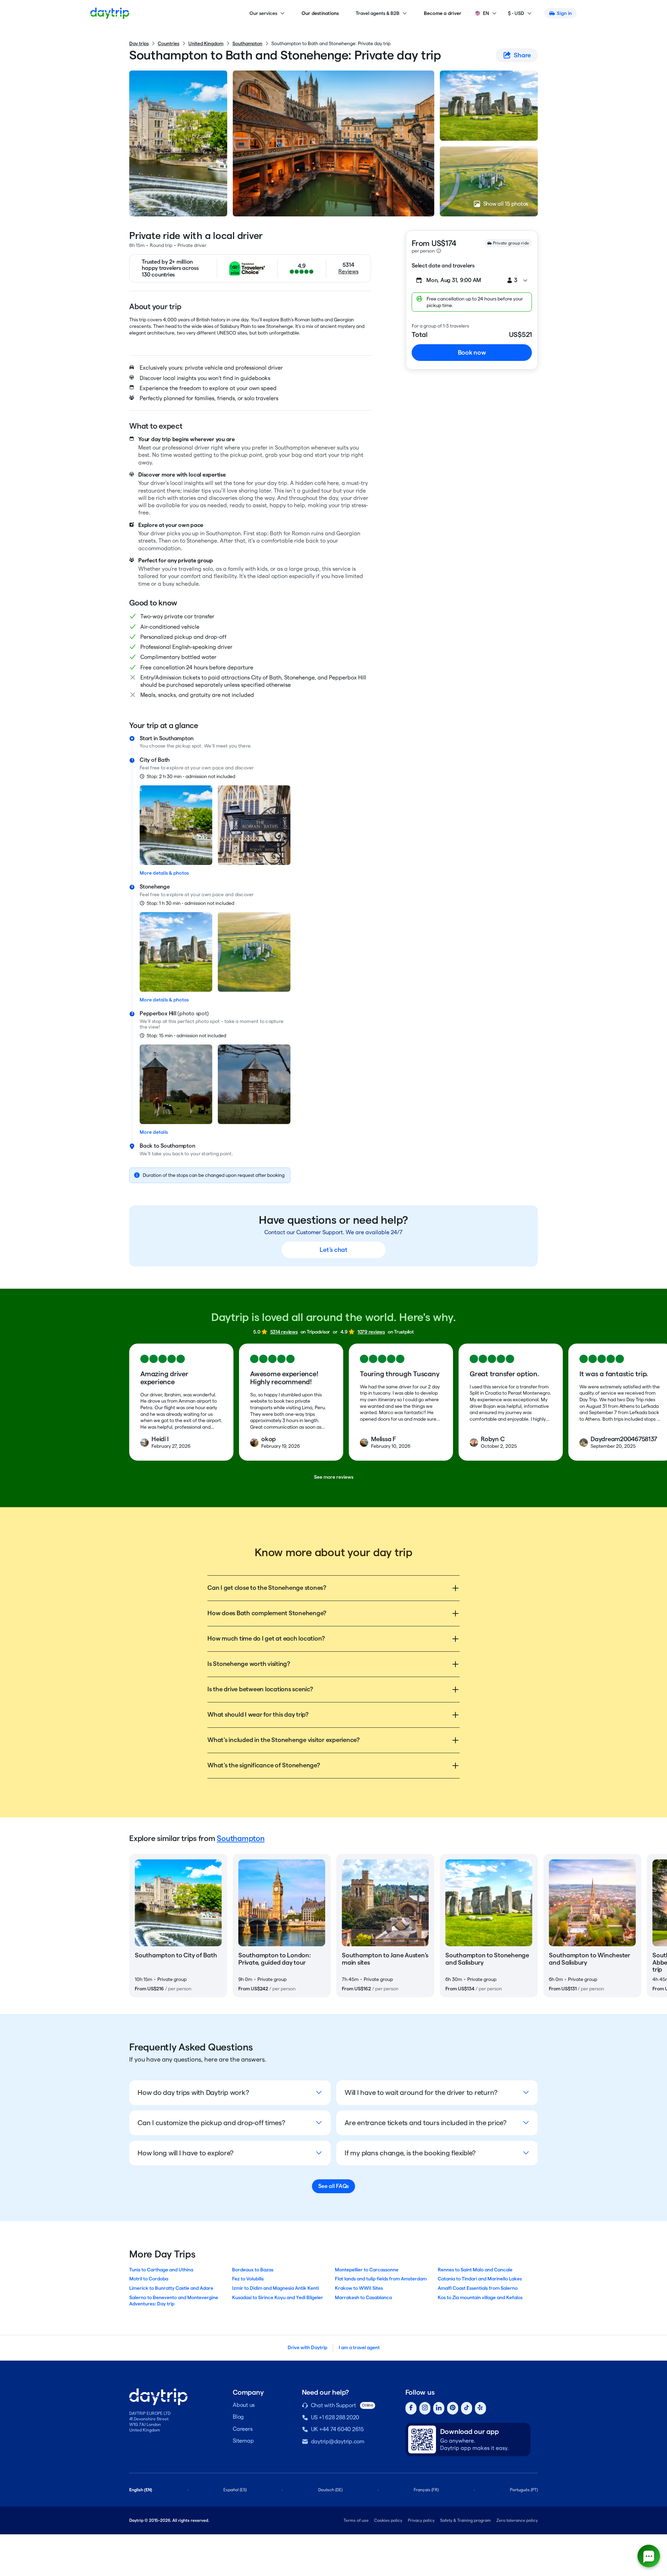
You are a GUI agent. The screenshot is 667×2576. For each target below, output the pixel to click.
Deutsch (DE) (330, 2490)
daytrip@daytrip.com (338, 2441)
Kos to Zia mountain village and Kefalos (480, 2297)
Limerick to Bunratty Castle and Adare (171, 2288)
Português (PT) (524, 2490)
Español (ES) (235, 2490)
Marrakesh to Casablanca (363, 2297)
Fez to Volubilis (248, 2279)
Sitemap (243, 2441)
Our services (263, 13)
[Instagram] (425, 2408)
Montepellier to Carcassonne (367, 2270)
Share (522, 55)
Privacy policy (421, 2520)
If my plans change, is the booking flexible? (410, 2153)
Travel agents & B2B (378, 13)
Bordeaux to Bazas (253, 2270)
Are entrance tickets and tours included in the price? (426, 2123)
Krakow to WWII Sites (359, 2288)
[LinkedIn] (439, 2408)
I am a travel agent (359, 2347)
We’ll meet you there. (228, 746)
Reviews (348, 271)
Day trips (139, 43)
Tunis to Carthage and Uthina (161, 2270)
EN (486, 13)
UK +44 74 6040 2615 (337, 2429)
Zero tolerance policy (517, 2520)
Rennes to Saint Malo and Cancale (475, 2270)
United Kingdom (206, 43)
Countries (168, 43)
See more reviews (334, 1477)
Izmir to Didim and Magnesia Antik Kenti (275, 2288)
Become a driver (443, 13)
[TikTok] (467, 2408)
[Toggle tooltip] (439, 251)
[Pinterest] (453, 2408)
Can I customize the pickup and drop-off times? (211, 2123)
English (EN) (141, 2490)
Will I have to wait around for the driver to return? (421, 2092)
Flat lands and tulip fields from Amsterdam (381, 2279)
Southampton (247, 43)
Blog (238, 2417)
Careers (242, 2429)
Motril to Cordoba (149, 2279)
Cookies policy (388, 2520)
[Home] (110, 13)
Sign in (564, 13)
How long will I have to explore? (186, 2153)
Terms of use (356, 2520)
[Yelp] (480, 2408)
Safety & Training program (466, 2520)
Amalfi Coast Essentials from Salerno (478, 2288)
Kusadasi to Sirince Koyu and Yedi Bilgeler (278, 2297)
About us (244, 2405)
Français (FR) (426, 2490)
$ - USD (516, 13)
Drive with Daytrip (307, 2347)
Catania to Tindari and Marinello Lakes (480, 2279)
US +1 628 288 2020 (335, 2417)
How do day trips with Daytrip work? (193, 2092)
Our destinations (320, 13)
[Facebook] (411, 2408)
